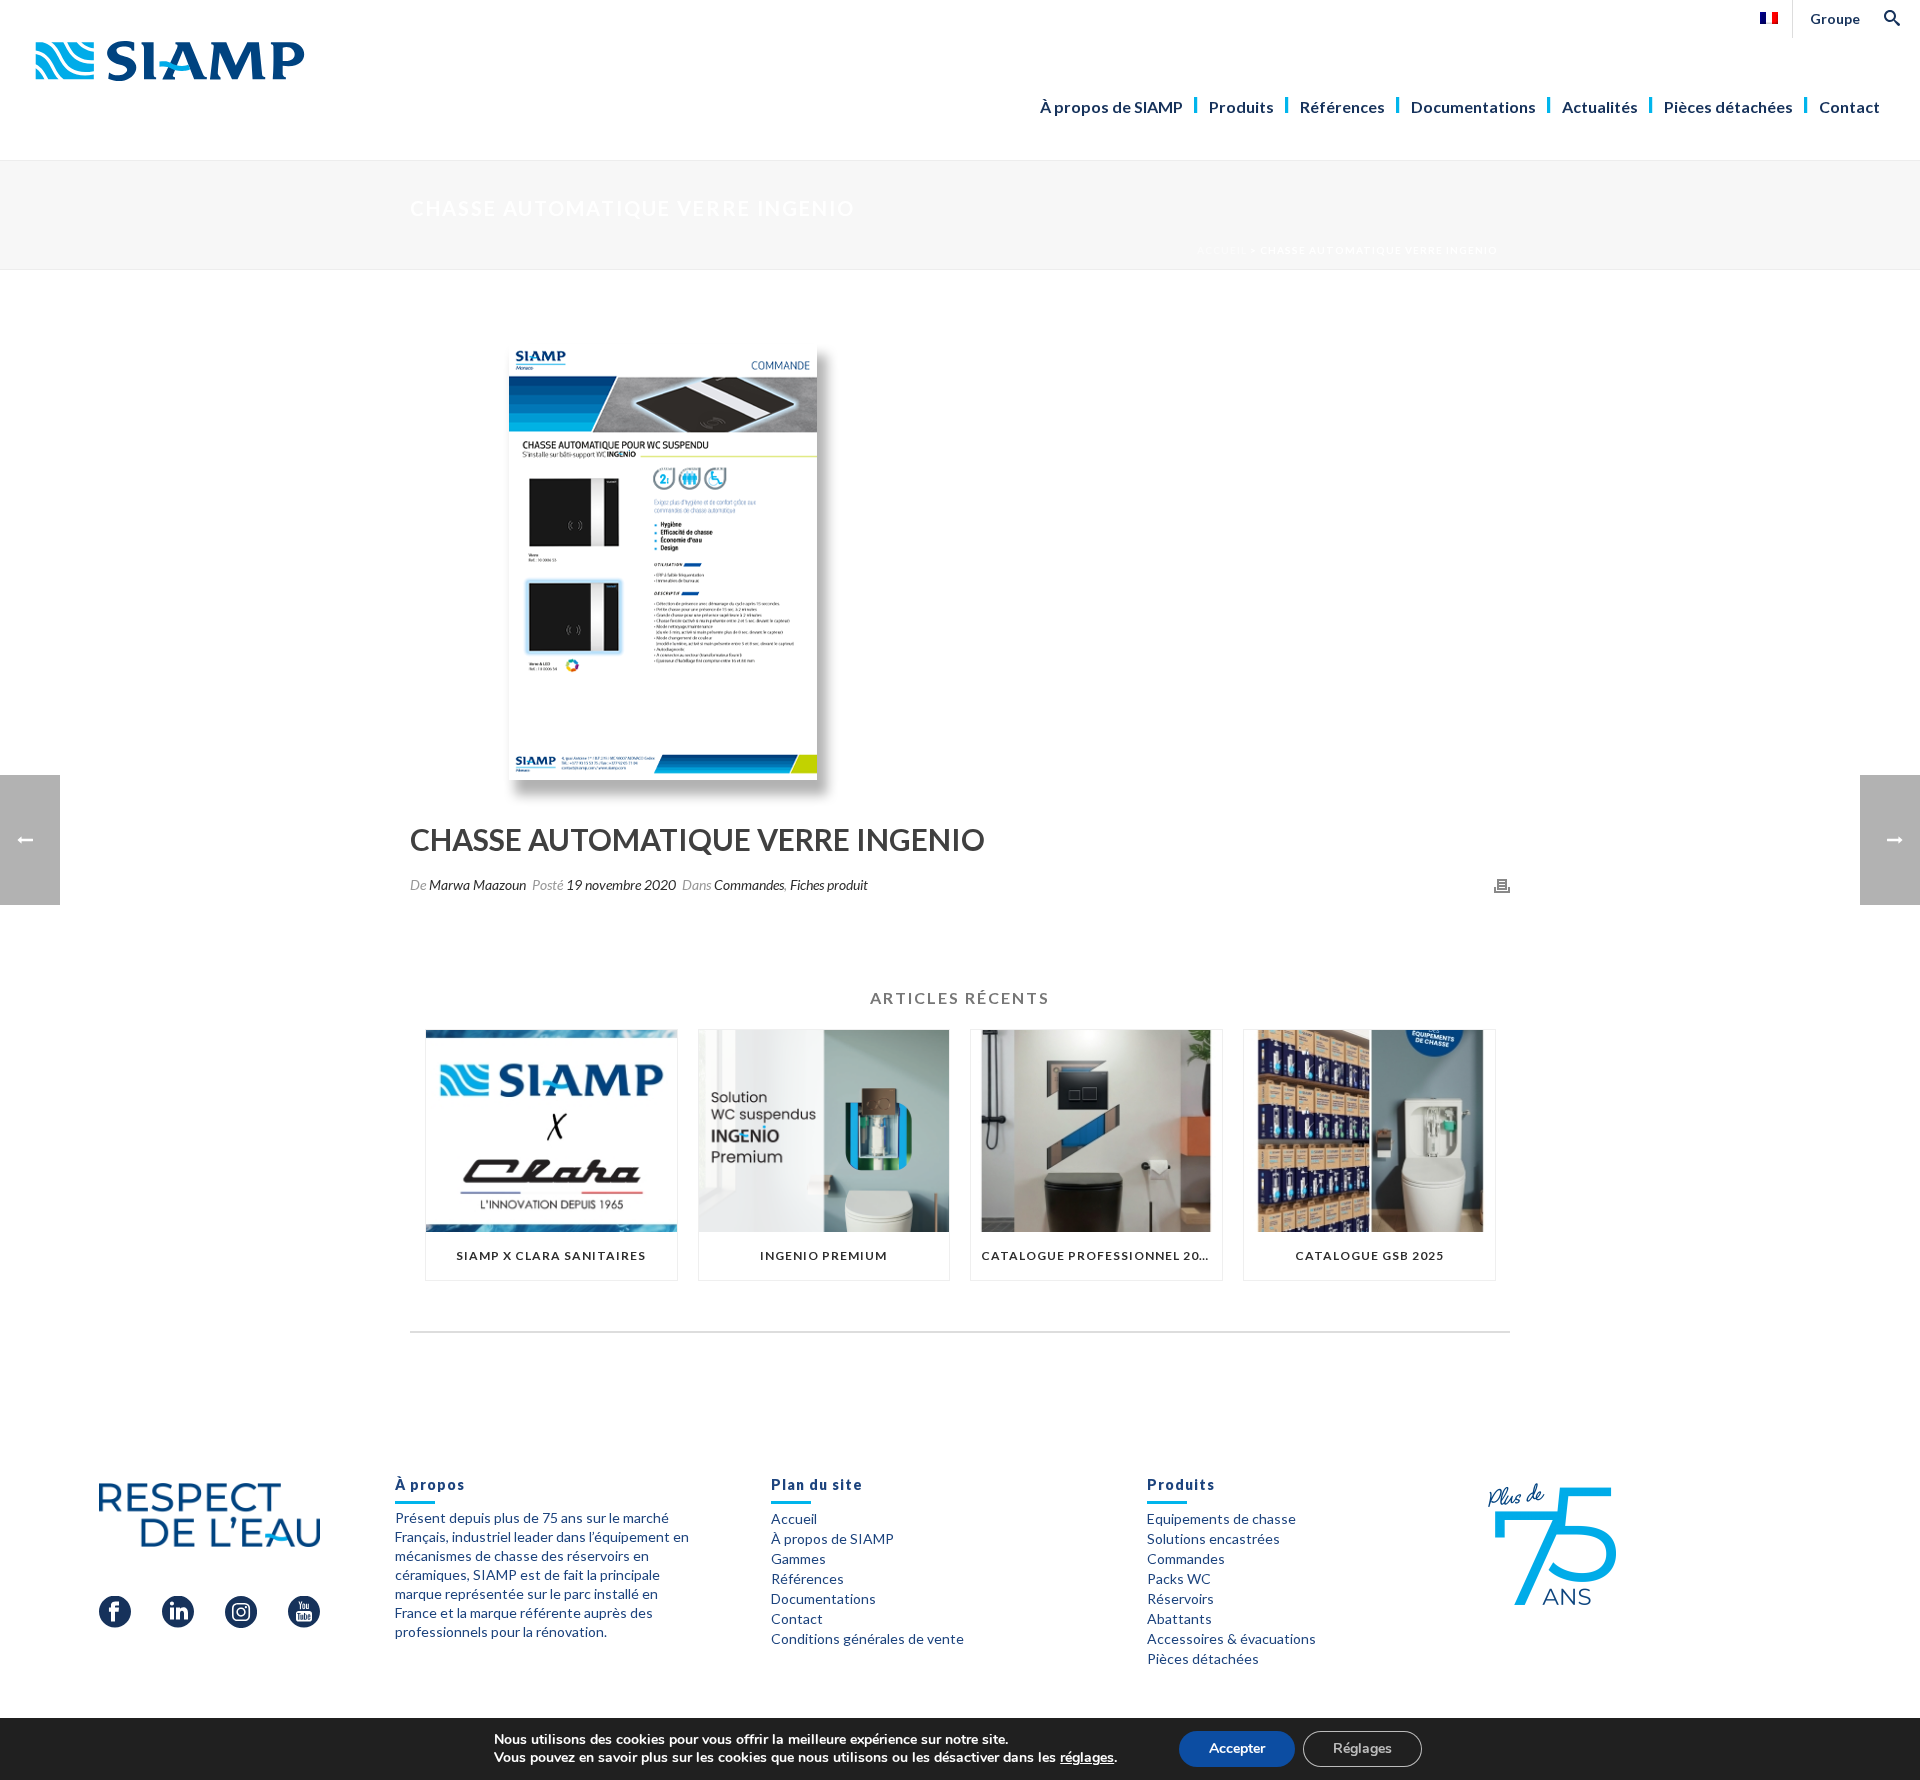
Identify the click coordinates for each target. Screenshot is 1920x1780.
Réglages (1362, 1748)
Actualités (1600, 106)
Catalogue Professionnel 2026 (1098, 1255)
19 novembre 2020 (621, 884)
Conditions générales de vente (867, 1639)
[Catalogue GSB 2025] (1369, 1130)
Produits (1241, 106)
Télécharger (970, 456)
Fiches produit (829, 884)
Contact (1849, 106)
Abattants (1179, 1619)
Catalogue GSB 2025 (1369, 1255)
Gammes (798, 1559)
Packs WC (1179, 1579)
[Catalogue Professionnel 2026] (1096, 1130)
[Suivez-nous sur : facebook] (115, 1613)
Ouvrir (970, 399)
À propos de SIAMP (1111, 106)
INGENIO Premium (823, 1255)
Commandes (749, 884)
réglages (1087, 1758)
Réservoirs (1180, 1599)
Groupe (1835, 18)
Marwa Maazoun (477, 884)
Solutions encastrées (1213, 1539)
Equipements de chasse (1221, 1519)
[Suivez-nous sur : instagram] (241, 1613)
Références (1342, 106)
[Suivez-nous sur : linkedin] (178, 1613)
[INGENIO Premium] (824, 1130)
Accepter (1237, 1748)
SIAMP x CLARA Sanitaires (551, 1255)
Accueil (1222, 250)
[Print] (1502, 884)
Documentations (1473, 106)
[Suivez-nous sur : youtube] (304, 1613)
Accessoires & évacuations (1231, 1639)
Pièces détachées (1728, 106)
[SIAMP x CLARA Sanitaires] (551, 1130)
